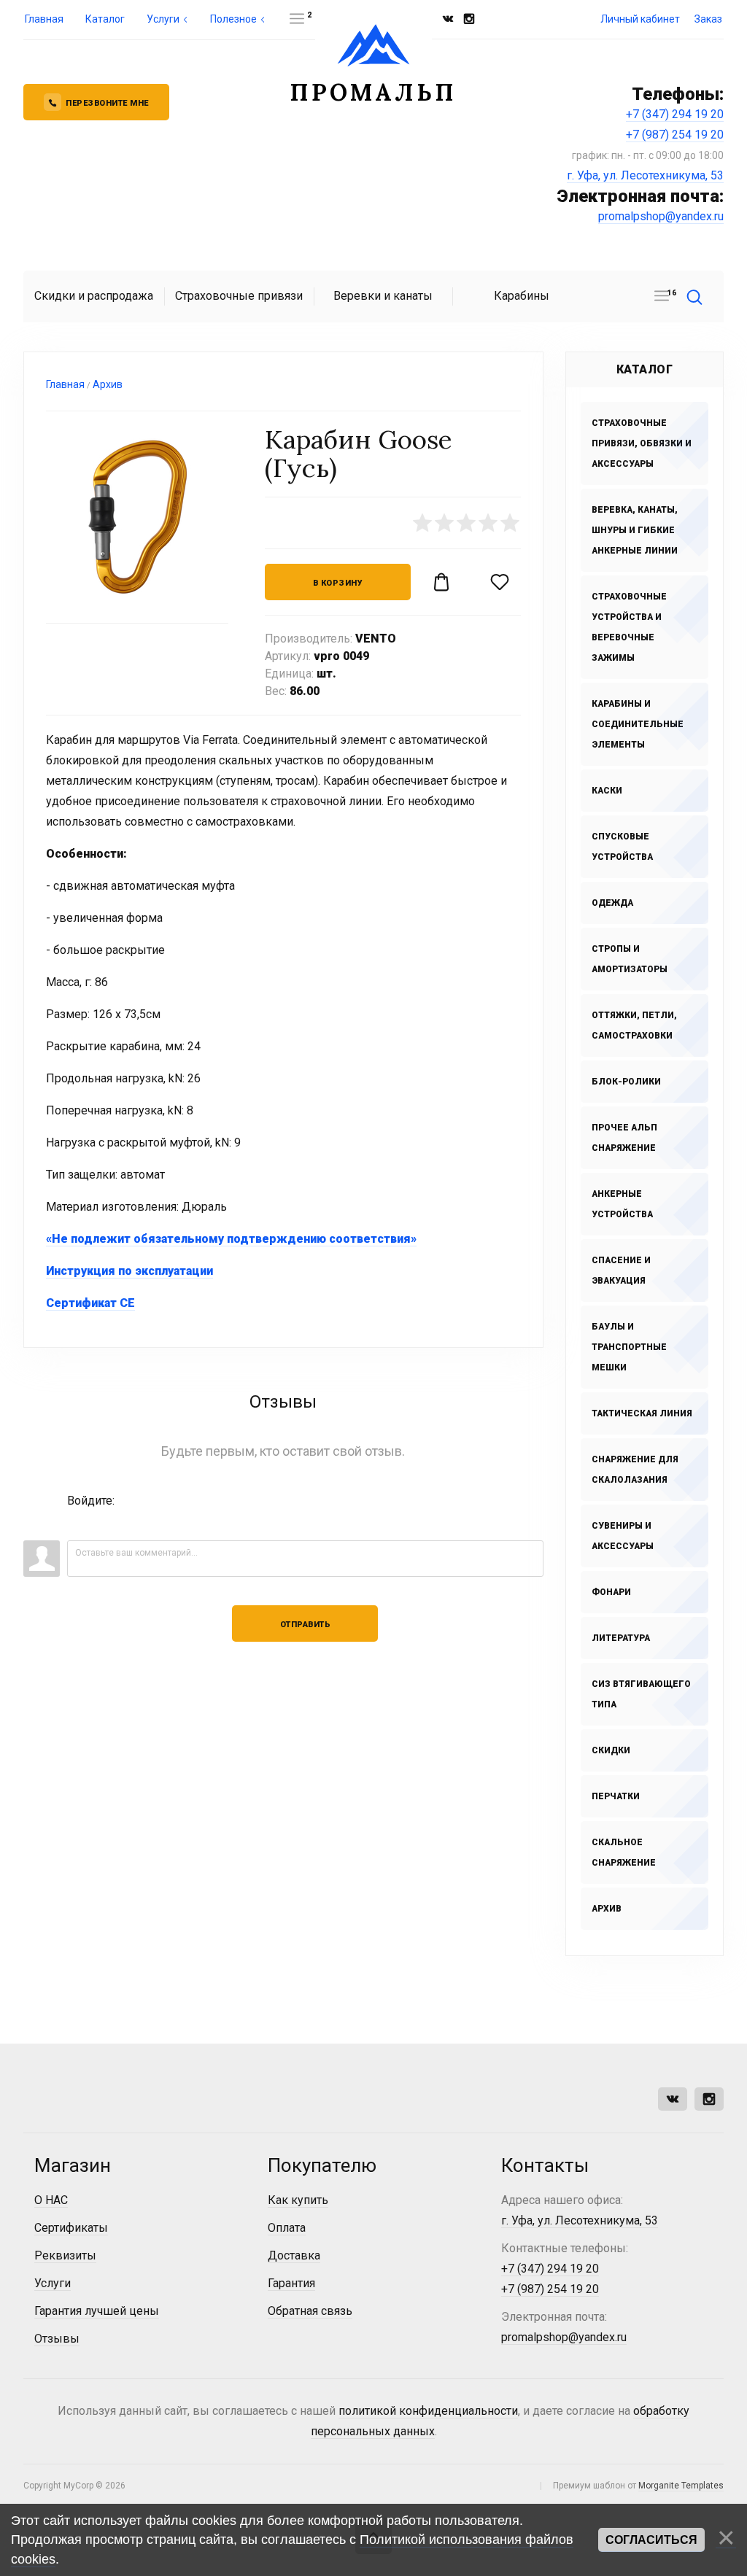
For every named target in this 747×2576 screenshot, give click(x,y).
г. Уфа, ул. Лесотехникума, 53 (645, 175)
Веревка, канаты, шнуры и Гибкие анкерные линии (635, 530)
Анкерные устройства (622, 1204)
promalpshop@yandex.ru (661, 216)
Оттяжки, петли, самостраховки (634, 1025)
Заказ (708, 19)
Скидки (611, 1750)
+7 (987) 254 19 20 (675, 135)
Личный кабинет (640, 19)
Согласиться (651, 2540)
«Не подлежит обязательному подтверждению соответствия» (231, 1239)
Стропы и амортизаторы (630, 959)
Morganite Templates (681, 2486)
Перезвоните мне (107, 103)
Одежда (612, 903)
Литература (621, 1638)
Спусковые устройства (622, 847)
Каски (607, 791)
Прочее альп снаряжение (624, 1138)
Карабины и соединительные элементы (638, 724)
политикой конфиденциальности (428, 2411)
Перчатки (616, 1796)
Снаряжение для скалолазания (635, 1470)
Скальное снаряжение (624, 1853)
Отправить (306, 1625)
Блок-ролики (626, 1082)
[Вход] (78, 1522)
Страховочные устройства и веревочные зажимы (629, 627)
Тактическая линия (642, 1413)
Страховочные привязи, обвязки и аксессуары (642, 443)
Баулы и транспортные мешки (629, 1347)
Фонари (611, 1592)
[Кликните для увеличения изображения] (137, 517)
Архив (607, 1909)
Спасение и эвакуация (621, 1270)
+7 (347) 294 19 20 (675, 114)
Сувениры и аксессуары (623, 1536)
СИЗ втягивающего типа (641, 1694)
